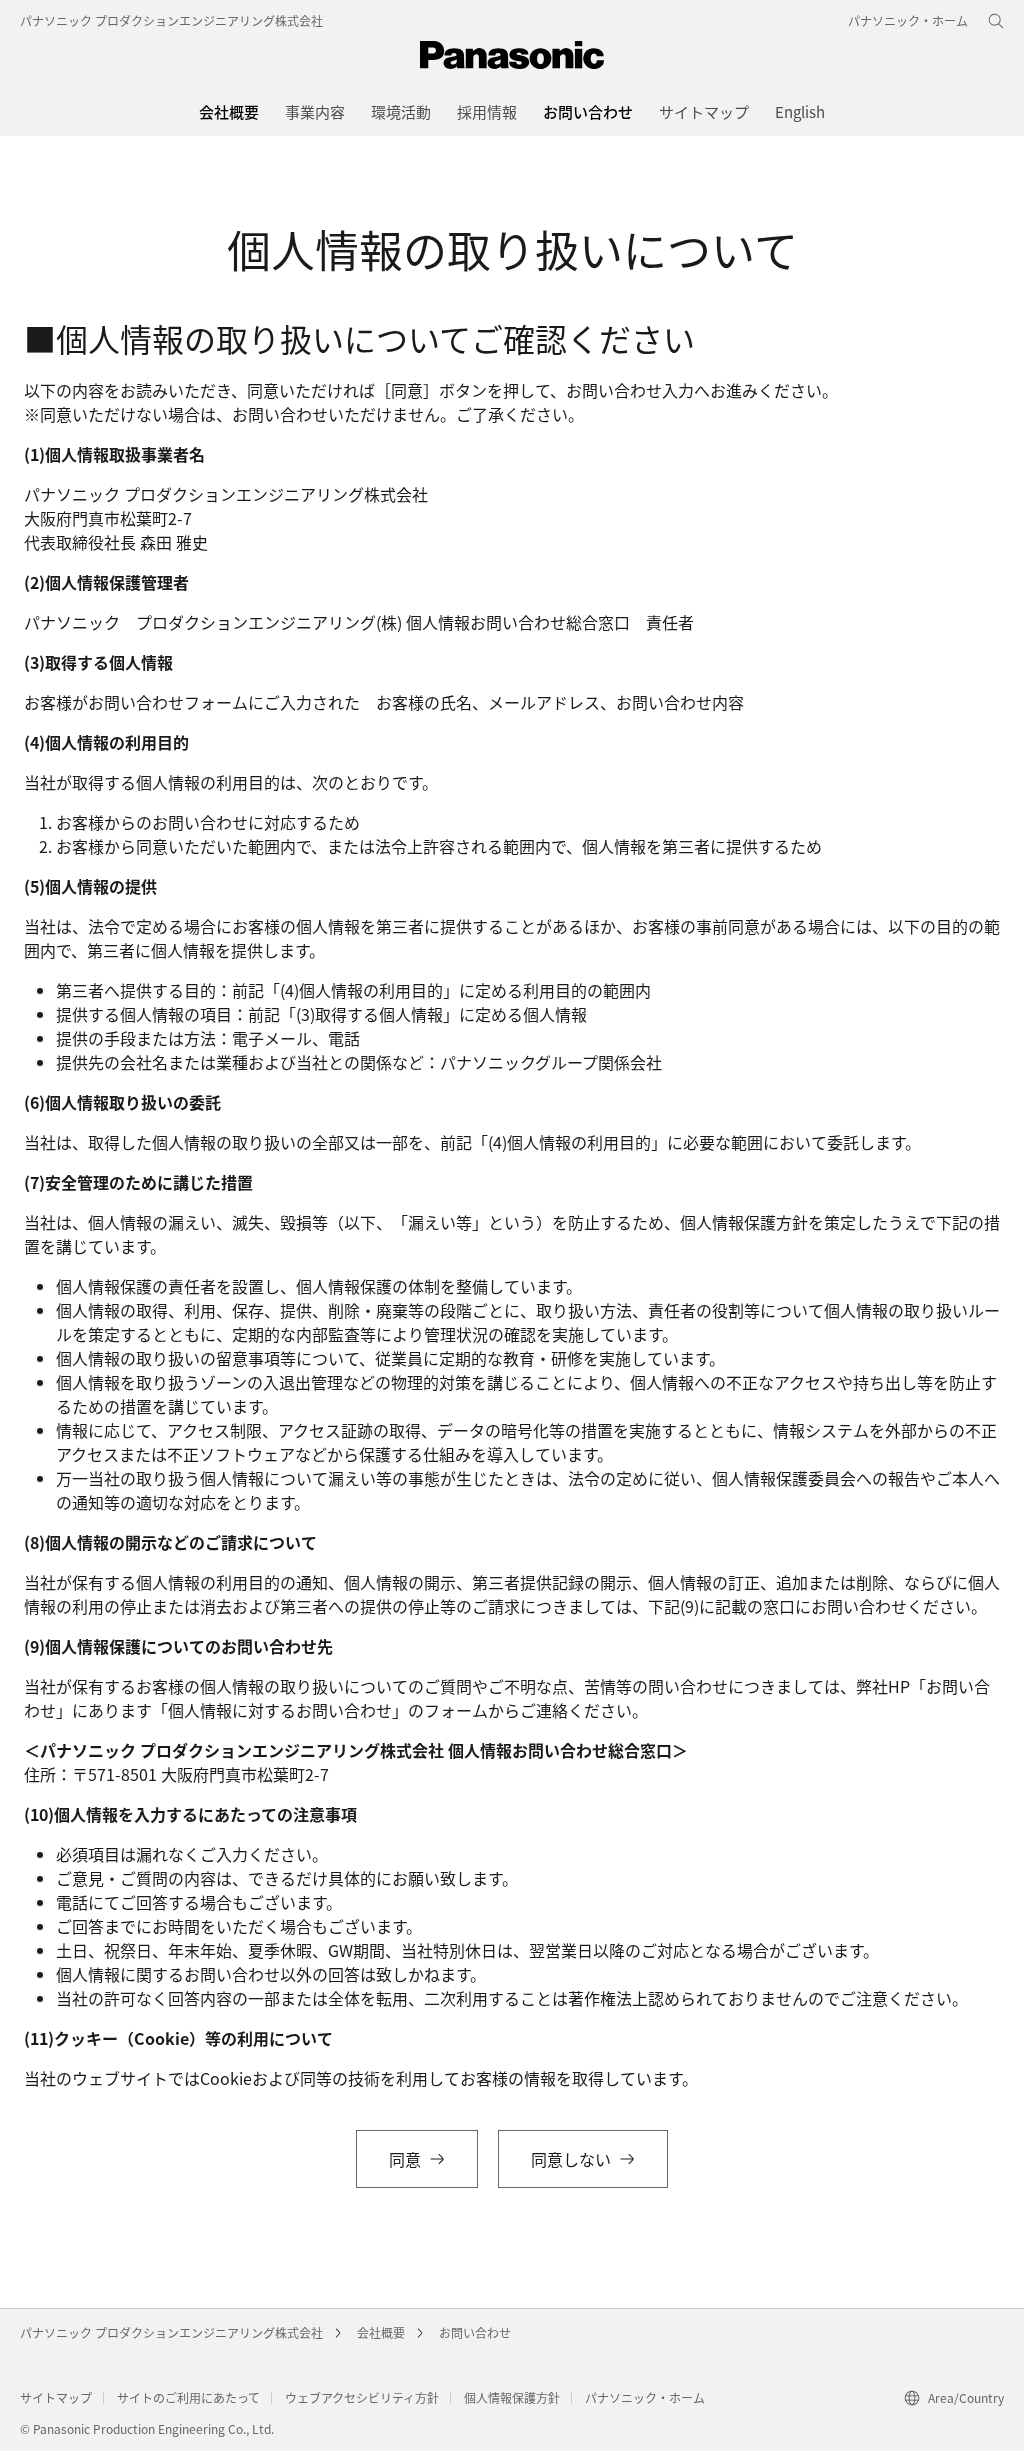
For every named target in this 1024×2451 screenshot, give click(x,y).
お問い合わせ (475, 2332)
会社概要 (381, 2332)
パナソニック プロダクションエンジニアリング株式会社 (171, 20)
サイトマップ (56, 2397)
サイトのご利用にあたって (188, 2397)
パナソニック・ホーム (645, 2397)
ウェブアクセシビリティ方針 (362, 2397)
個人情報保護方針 (512, 2397)
